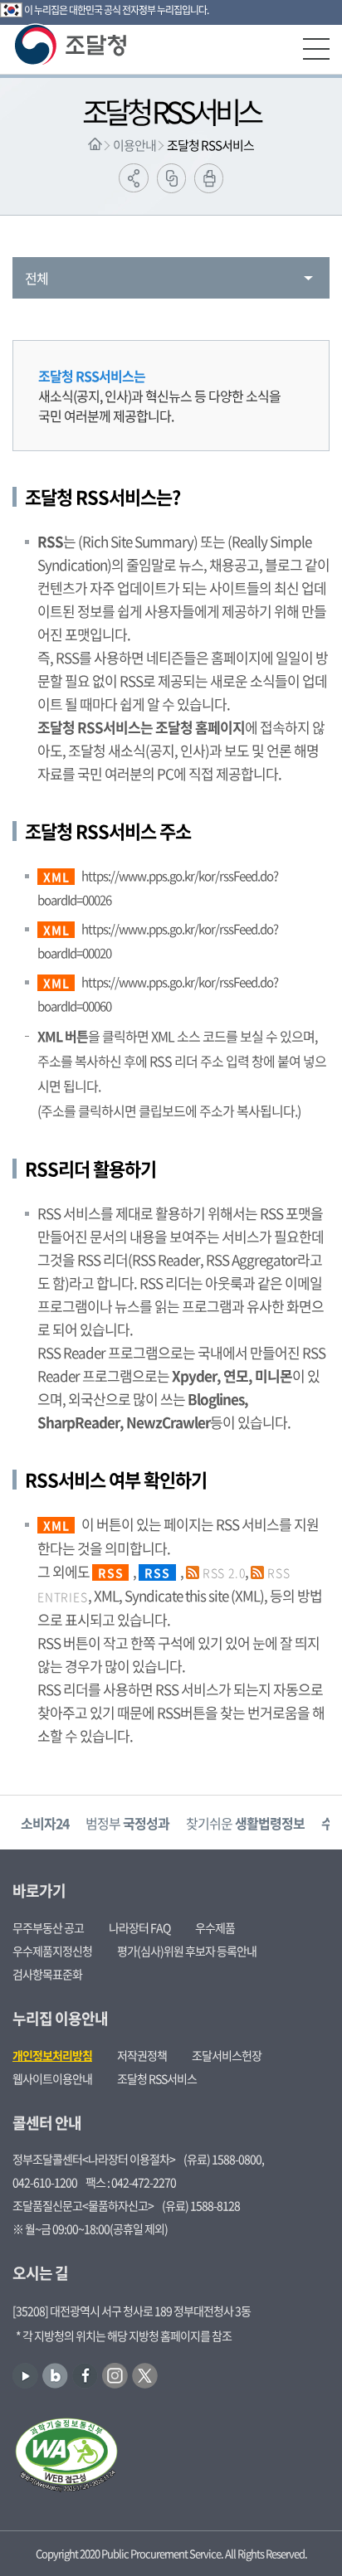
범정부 (127, 1823)
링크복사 (171, 178)
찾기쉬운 (245, 1823)
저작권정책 (142, 2055)
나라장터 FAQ (139, 1927)
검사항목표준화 (47, 1974)
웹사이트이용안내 (52, 2078)
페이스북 (85, 2376)
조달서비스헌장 (227, 2055)
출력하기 (209, 178)
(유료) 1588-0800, (224, 2159)
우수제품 (215, 1927)
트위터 (145, 2376)
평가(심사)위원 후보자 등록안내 (187, 1951)
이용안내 (134, 145)
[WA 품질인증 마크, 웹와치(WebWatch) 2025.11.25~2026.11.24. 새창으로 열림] (66, 2457)
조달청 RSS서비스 (210, 145)
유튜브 (25, 2376)
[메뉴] (316, 49)
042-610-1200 (45, 2182)
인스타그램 (115, 2376)
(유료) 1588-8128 (201, 2205)
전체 (37, 278)
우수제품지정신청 (52, 1951)
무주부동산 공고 (48, 1927)
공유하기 (134, 178)
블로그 (55, 2376)
